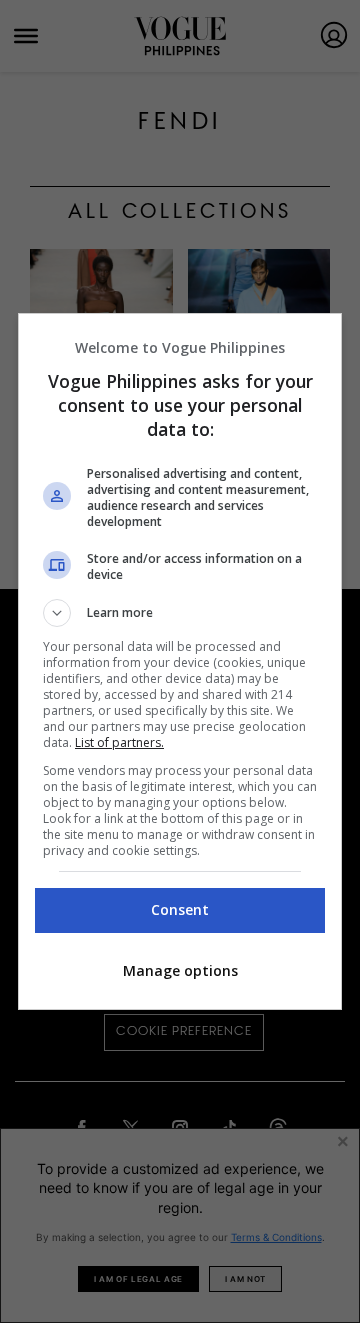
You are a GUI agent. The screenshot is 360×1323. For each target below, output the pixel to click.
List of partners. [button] (119, 742)
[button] (180, 613)
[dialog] (180, 661)
